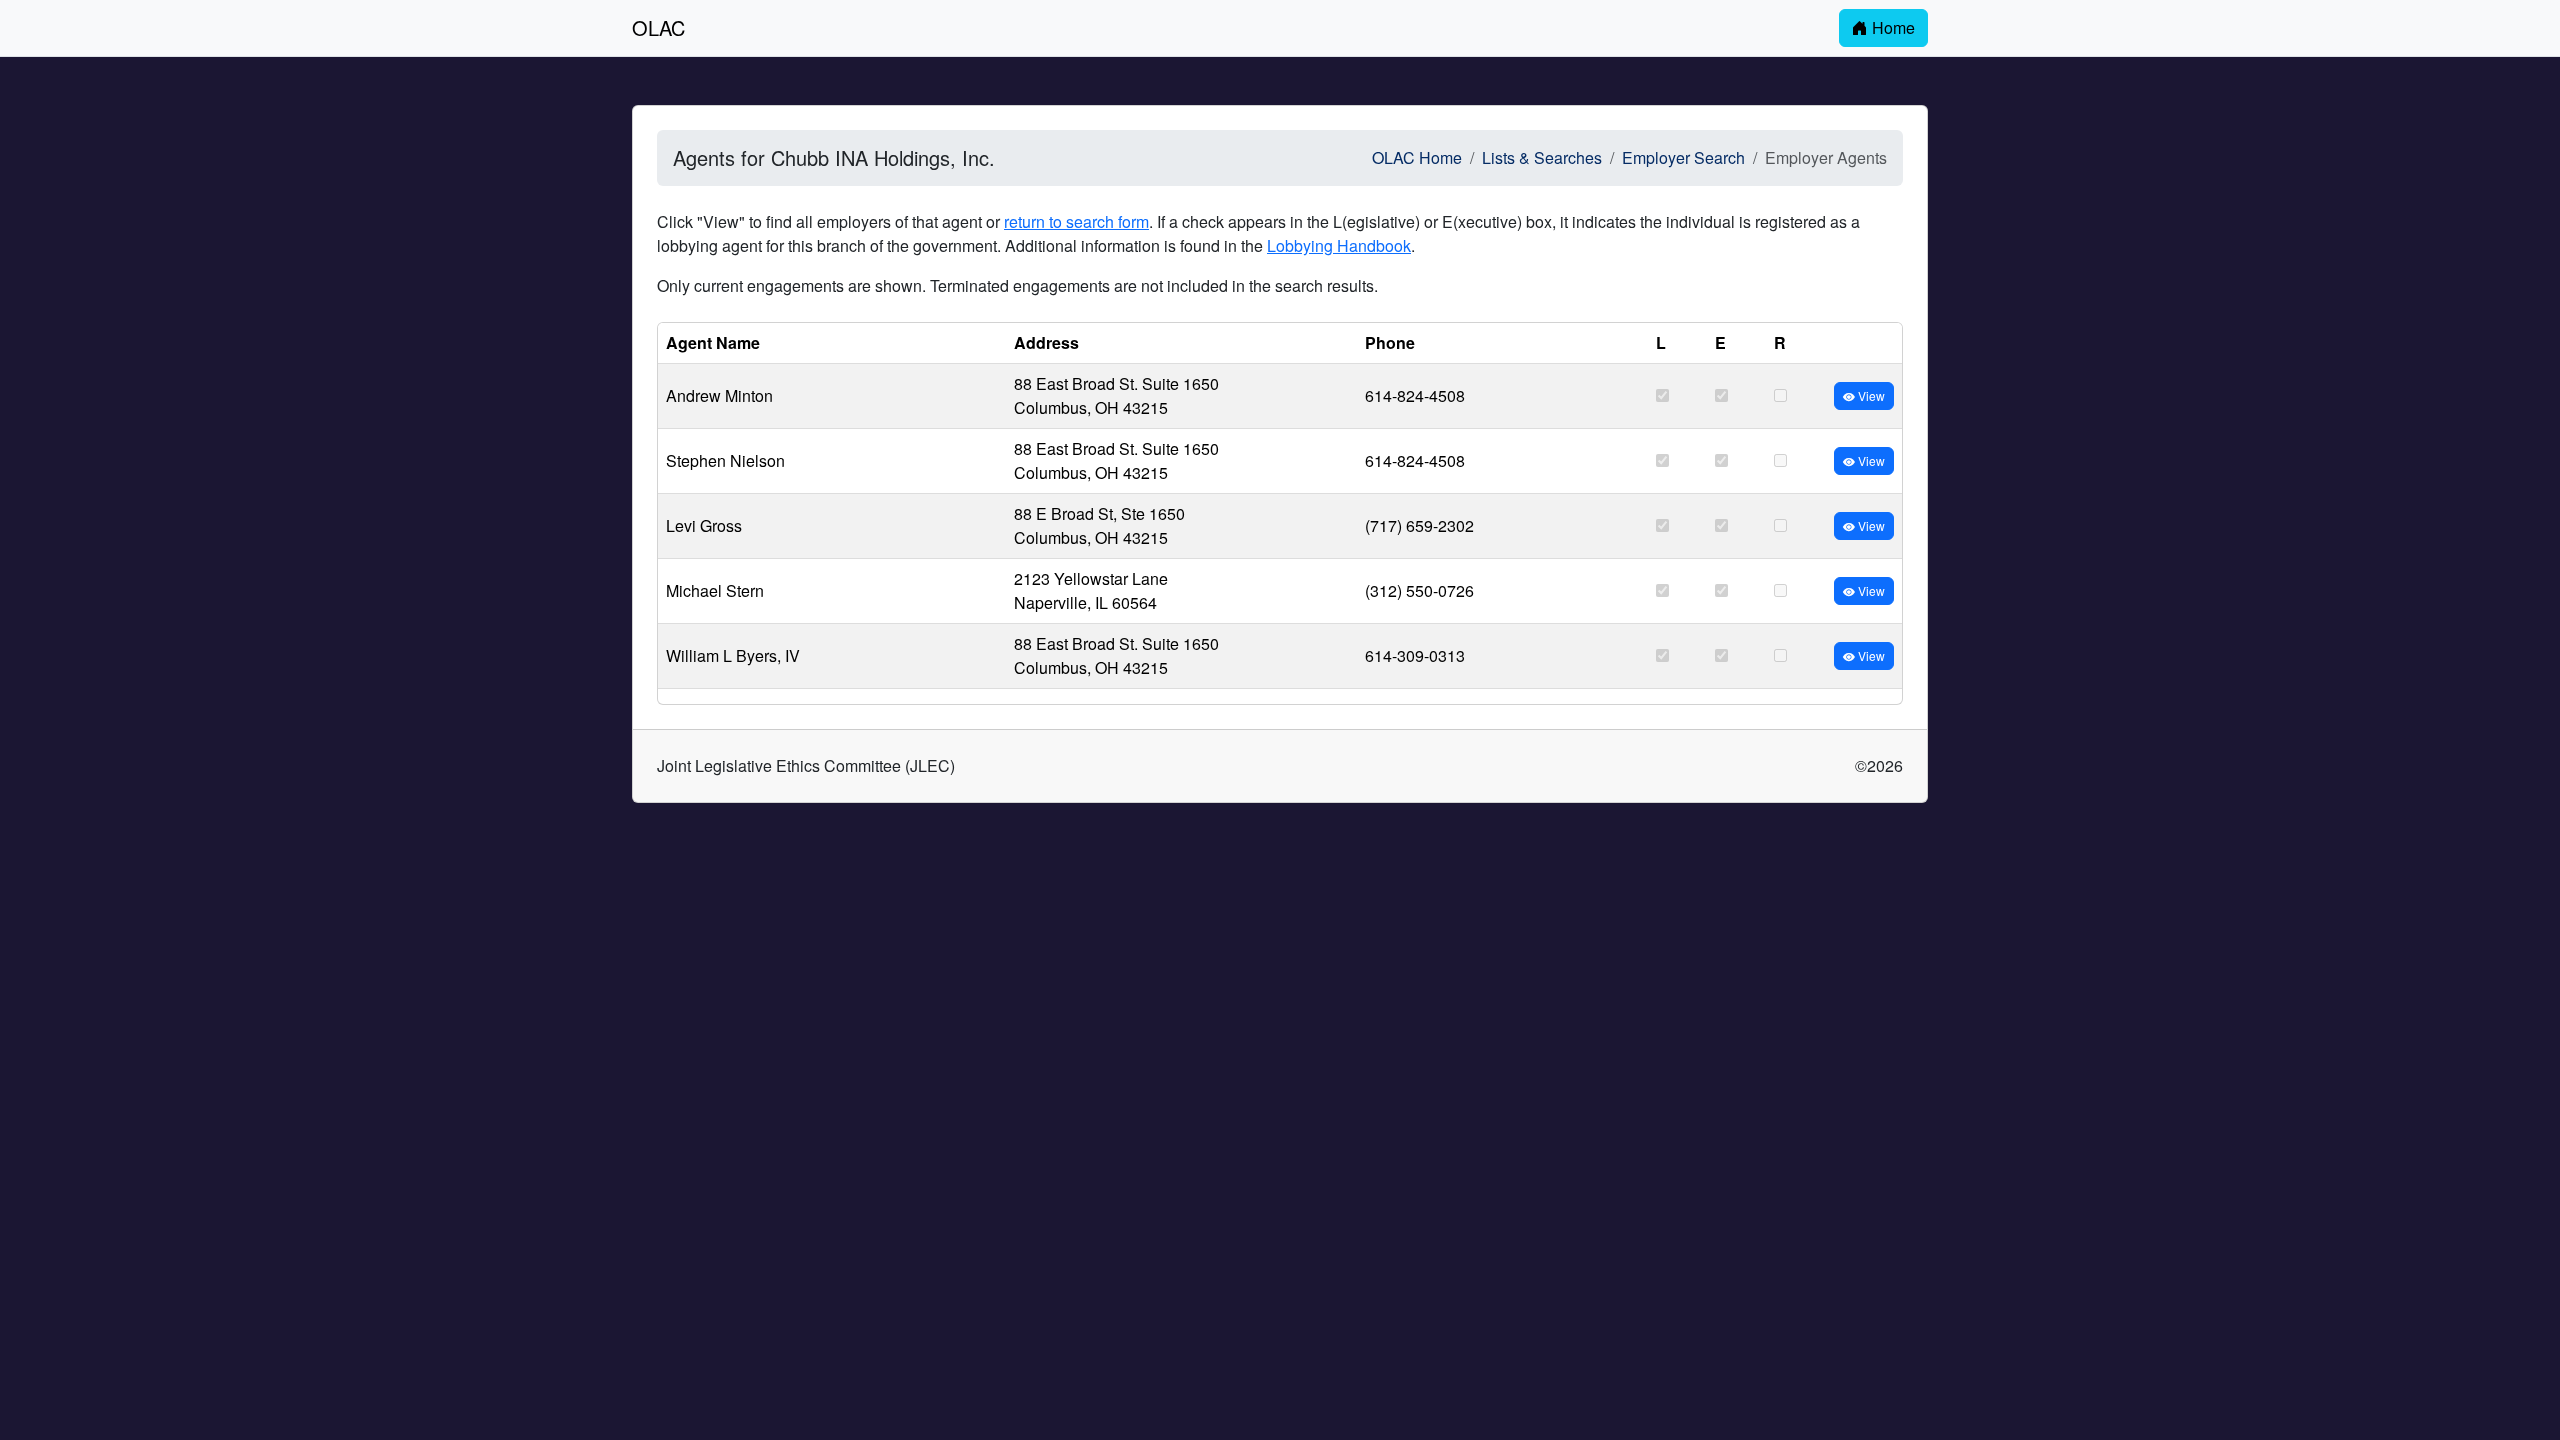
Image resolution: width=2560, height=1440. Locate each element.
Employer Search (1683, 157)
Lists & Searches (1542, 157)
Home (1891, 27)
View (1870, 395)
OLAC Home (1417, 157)
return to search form (1076, 221)
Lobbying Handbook (1339, 245)
